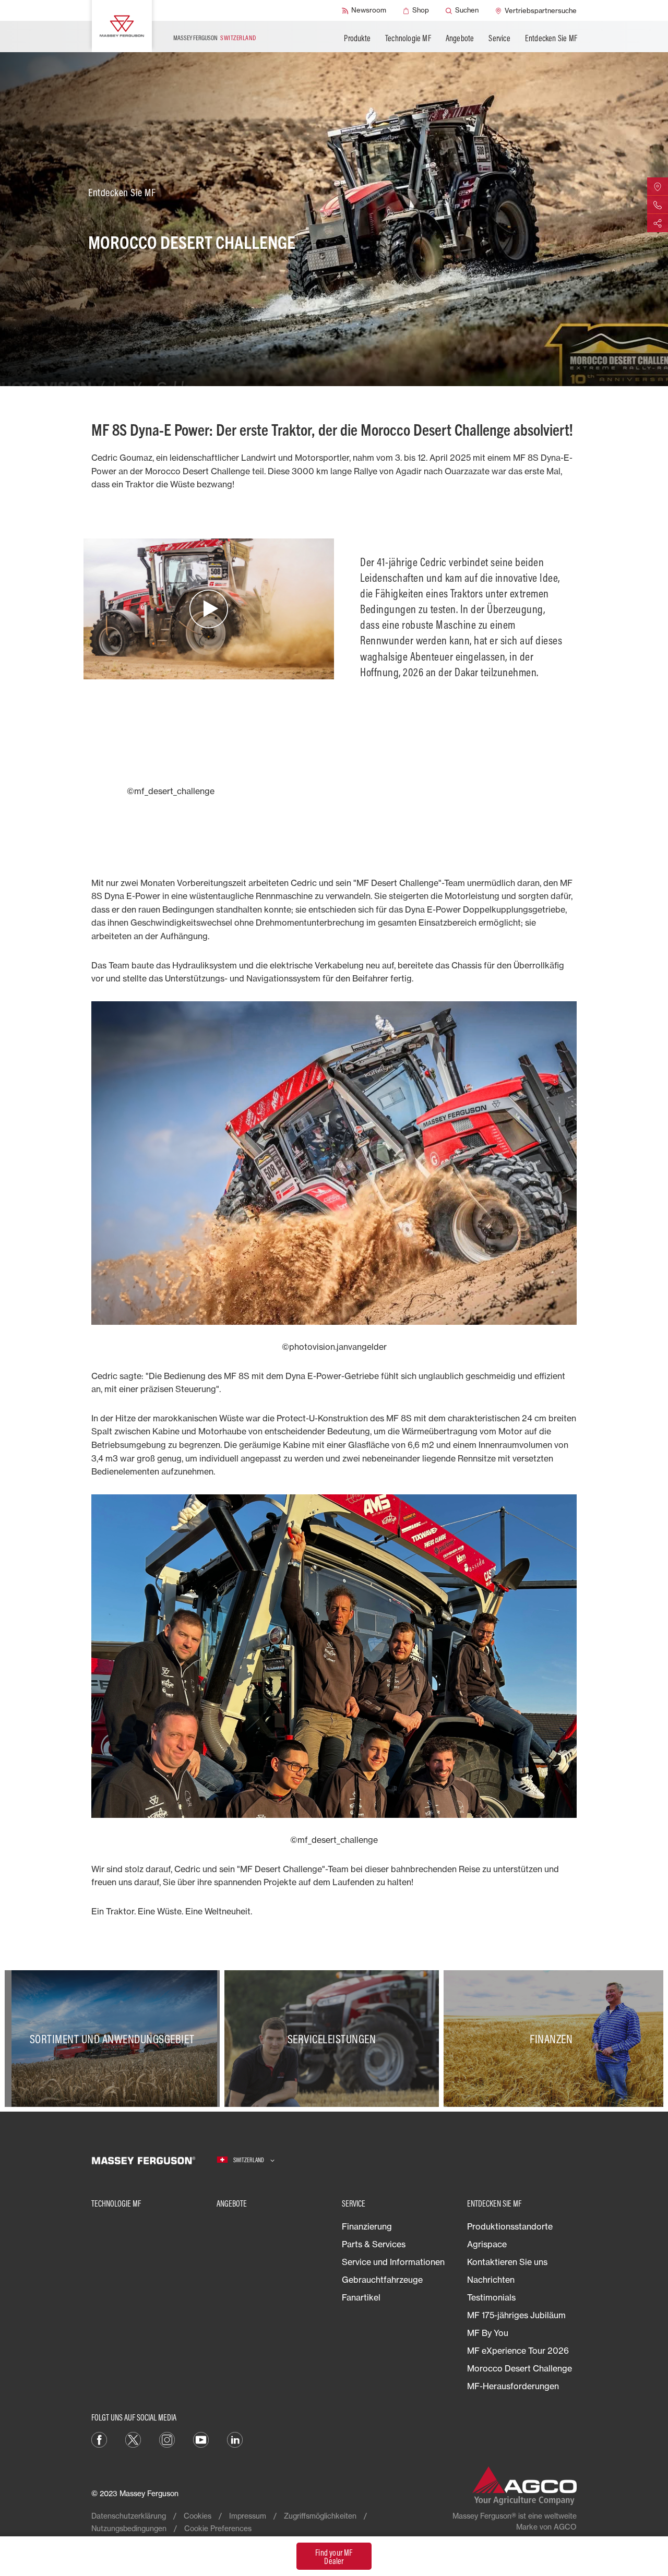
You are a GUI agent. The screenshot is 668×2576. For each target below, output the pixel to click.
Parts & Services (374, 2244)
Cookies (198, 2516)
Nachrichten (491, 2280)
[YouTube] (201, 2439)
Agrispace (487, 2244)
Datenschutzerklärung (129, 2516)
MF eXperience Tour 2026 (518, 2351)
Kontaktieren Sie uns (507, 2262)
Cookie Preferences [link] (218, 2528)
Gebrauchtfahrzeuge (382, 2280)
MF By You (488, 2333)
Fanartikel (361, 2297)
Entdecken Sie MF (551, 38)
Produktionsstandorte (510, 2226)
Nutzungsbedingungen (129, 2528)
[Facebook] (99, 2439)
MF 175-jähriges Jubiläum (516, 2315)
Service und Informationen (393, 2262)
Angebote (460, 38)
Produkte (357, 38)
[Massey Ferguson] (122, 26)
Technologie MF (408, 38)
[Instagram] (167, 2439)
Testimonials (491, 2297)
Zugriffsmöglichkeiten (320, 2516)
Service (499, 38)
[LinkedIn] (235, 2439)
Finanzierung (367, 2226)
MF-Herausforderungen (513, 2386)
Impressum (248, 2516)
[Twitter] (133, 2439)
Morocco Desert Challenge (520, 2368)
